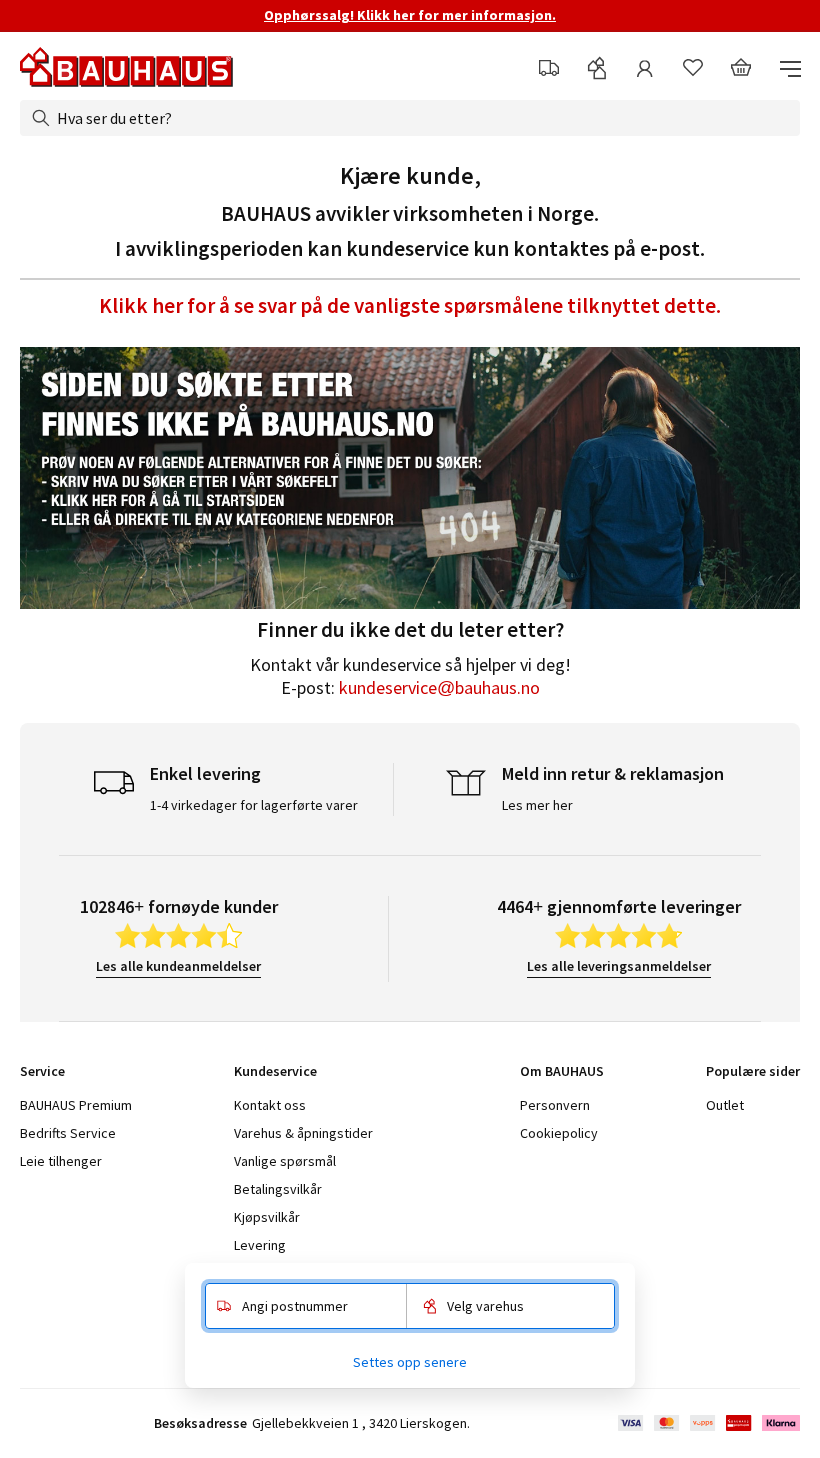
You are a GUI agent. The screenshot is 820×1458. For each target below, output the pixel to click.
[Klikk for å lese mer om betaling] (707, 1423)
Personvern (555, 1105)
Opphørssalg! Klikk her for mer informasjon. (410, 15)
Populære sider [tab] (753, 1071)
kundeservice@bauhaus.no (439, 687)
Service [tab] (42, 1071)
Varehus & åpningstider (303, 1133)
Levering (260, 1245)
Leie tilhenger (61, 1161)
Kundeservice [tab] (275, 1071)
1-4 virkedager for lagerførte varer (254, 805)
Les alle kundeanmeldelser (178, 966)
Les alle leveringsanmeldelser (619, 966)
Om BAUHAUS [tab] (562, 1071)
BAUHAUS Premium (76, 1105)
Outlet (725, 1105)
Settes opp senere (410, 1362)
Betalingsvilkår (278, 1189)
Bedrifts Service (68, 1133)
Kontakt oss (270, 1105)
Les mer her (537, 805)
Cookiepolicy (559, 1133)
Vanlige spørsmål (285, 1161)
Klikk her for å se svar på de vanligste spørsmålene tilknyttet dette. (410, 305)
